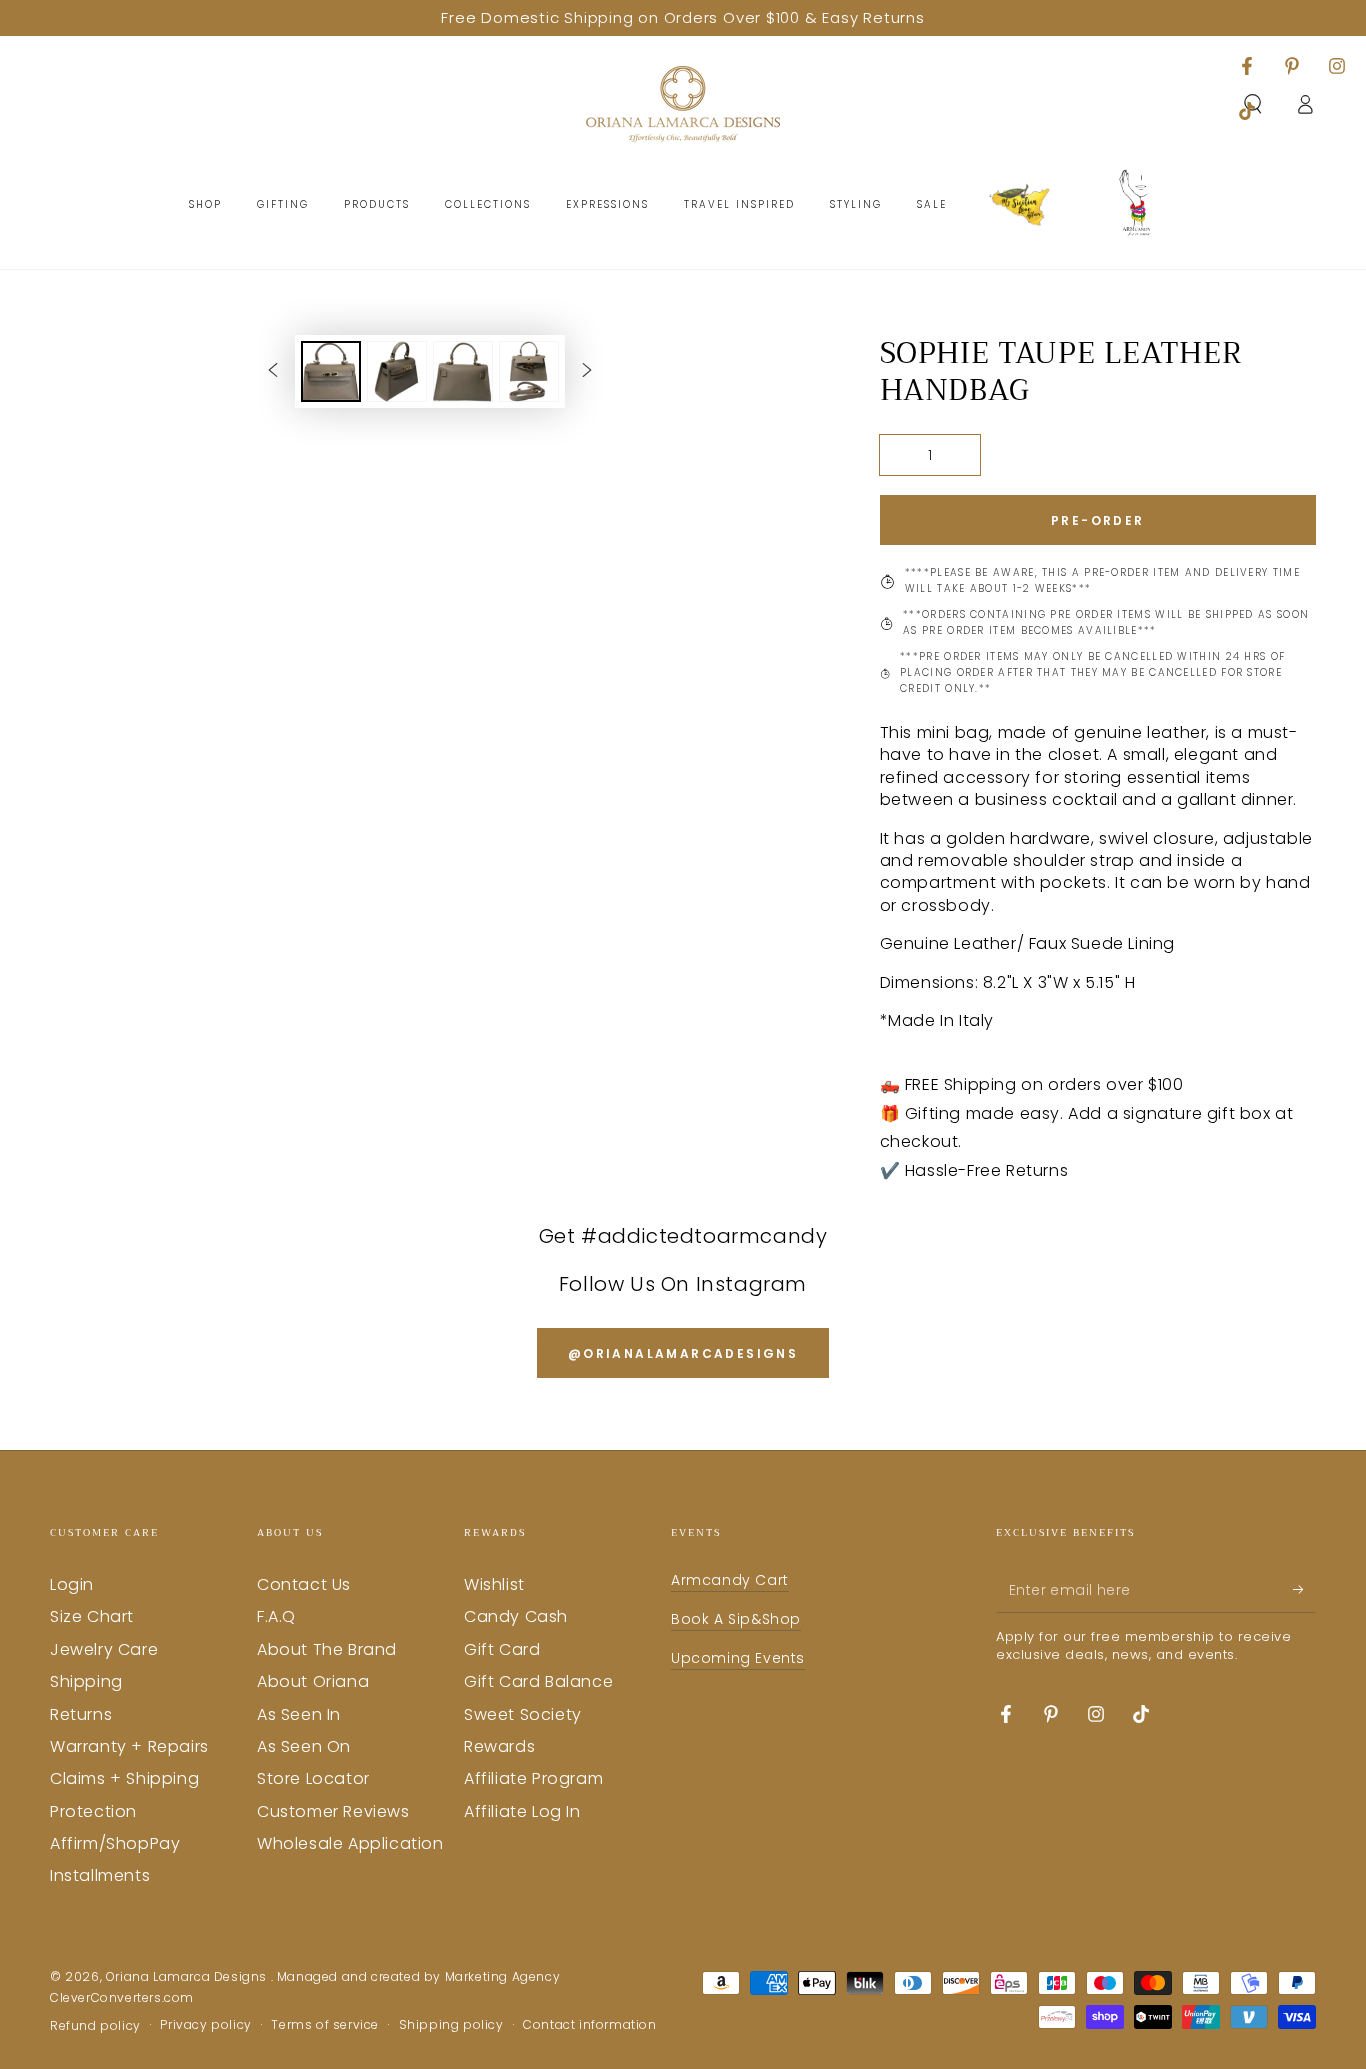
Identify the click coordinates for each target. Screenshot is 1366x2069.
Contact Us (304, 1584)
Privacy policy (205, 2025)
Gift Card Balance (538, 1681)
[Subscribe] (1304, 1590)
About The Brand (327, 1649)
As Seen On (304, 1746)
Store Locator (313, 1778)
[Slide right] (587, 371)
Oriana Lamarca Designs (188, 1976)
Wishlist (494, 1584)
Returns (81, 1714)
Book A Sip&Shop (736, 1619)
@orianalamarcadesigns (683, 1353)
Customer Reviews (333, 1811)
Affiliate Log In (522, 1811)
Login (72, 1584)
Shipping (86, 1681)
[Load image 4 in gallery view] (529, 371)
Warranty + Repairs (129, 1746)
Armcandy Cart (730, 1580)
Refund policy (95, 2026)
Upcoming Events (738, 1658)
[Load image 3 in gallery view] (463, 371)
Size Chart (92, 1616)
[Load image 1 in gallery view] (331, 371)
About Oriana (313, 1681)
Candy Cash (516, 1616)
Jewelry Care (104, 1649)
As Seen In (299, 1714)
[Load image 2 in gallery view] (397, 371)
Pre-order (1098, 520)
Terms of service (325, 2025)
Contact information (589, 2025)
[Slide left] (273, 371)
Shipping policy (451, 2025)
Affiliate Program (533, 1778)
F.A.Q (276, 1616)
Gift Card (502, 1649)
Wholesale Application (350, 1843)
